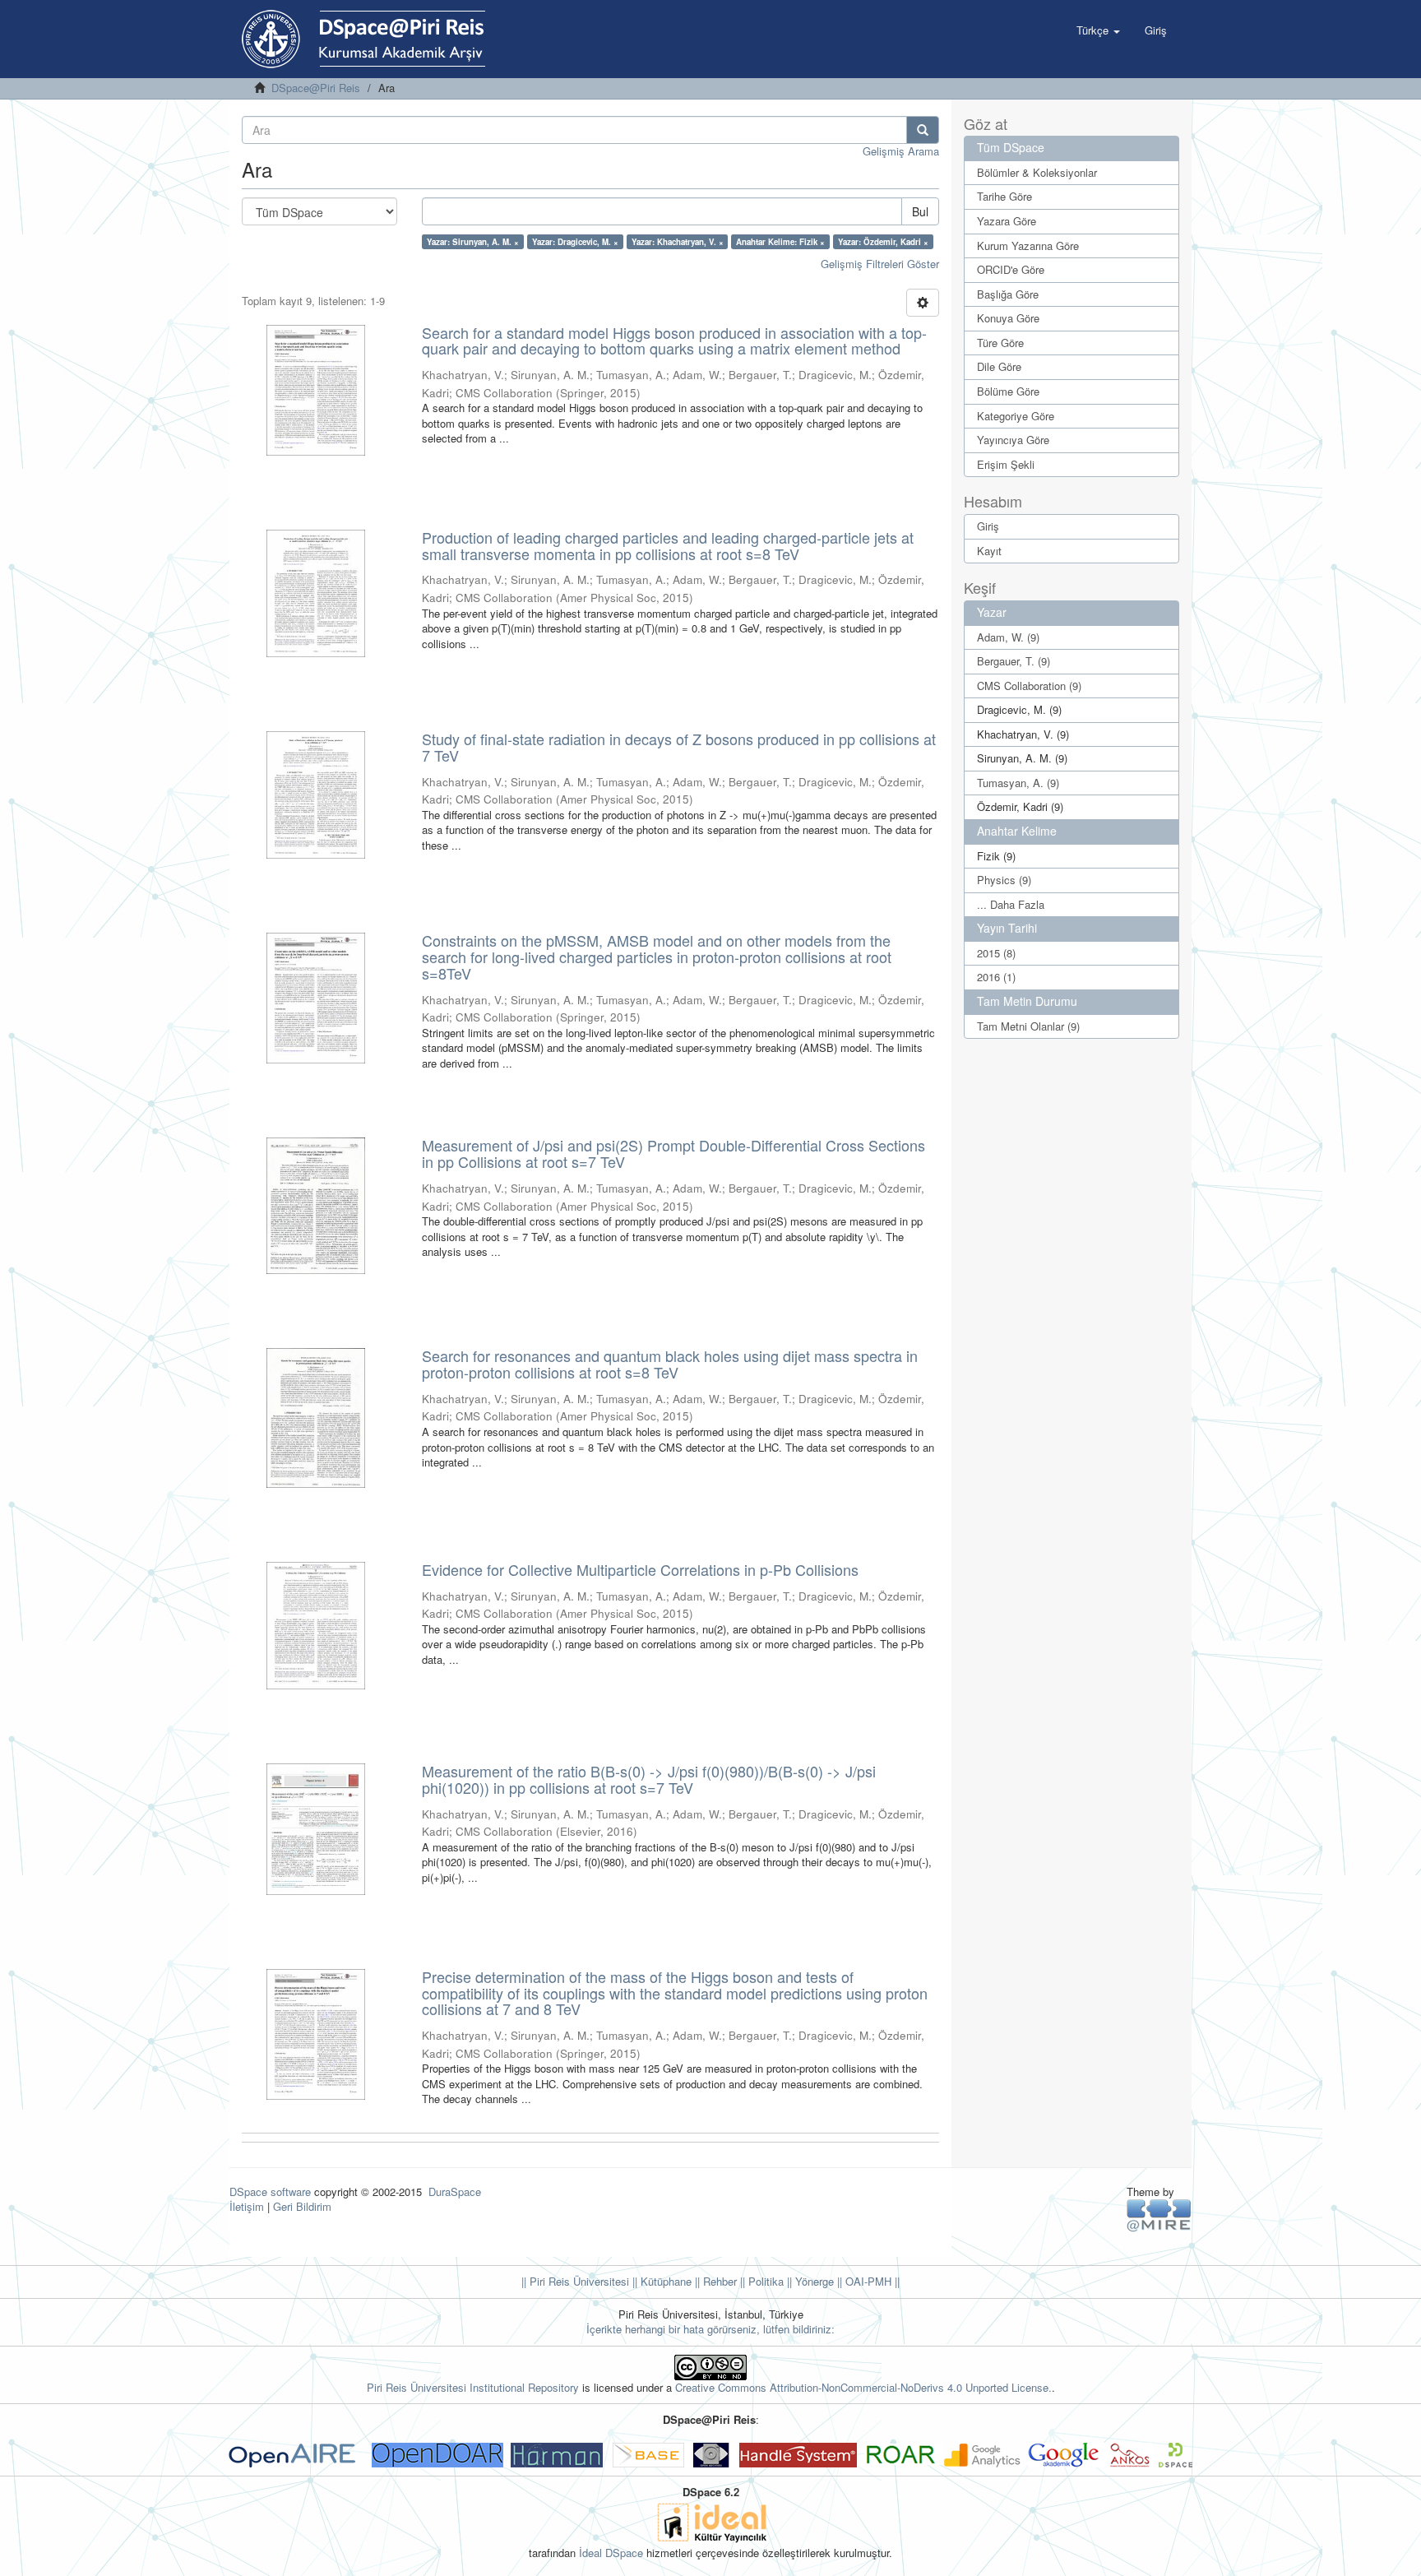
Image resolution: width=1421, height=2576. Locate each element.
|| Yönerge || (813, 2281)
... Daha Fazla (1011, 904)
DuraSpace (455, 2191)
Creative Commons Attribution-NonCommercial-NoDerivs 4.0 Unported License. (863, 2387)
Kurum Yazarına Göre (1028, 246)
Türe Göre (1000, 343)
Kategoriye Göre (1016, 416)
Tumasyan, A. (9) (1018, 783)
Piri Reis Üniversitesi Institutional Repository (473, 2387)
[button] (1098, 30)
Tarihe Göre (1004, 196)
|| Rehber (714, 2281)
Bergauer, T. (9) (1014, 661)
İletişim (247, 2206)
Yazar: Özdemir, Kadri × (883, 242)
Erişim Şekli (1006, 464)
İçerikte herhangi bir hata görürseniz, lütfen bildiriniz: (710, 2329)
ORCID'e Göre (1011, 269)
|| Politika (760, 2281)
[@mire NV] (1159, 2215)
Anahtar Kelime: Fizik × (780, 242)
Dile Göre (999, 366)
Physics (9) (1004, 880)
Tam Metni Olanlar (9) (1028, 1026)
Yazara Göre (1007, 221)
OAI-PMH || (871, 2281)
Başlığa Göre (1008, 294)
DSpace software (270, 2191)
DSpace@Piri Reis (316, 88)
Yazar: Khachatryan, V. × (678, 242)
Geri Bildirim (302, 2206)
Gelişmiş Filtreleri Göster (880, 264)
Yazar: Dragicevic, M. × (575, 242)
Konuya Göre (1008, 318)
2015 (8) (996, 953)
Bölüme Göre (1008, 391)
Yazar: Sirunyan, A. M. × (473, 242)
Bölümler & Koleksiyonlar (1037, 172)
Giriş (988, 526)
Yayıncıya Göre (1013, 440)
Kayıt (989, 551)
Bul (920, 211)
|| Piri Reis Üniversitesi (575, 2281)
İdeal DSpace (611, 2553)
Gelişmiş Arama (901, 151)
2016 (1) (996, 977)
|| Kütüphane (660, 2281)
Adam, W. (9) (1008, 637)
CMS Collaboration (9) (1029, 686)
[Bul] (923, 130)
